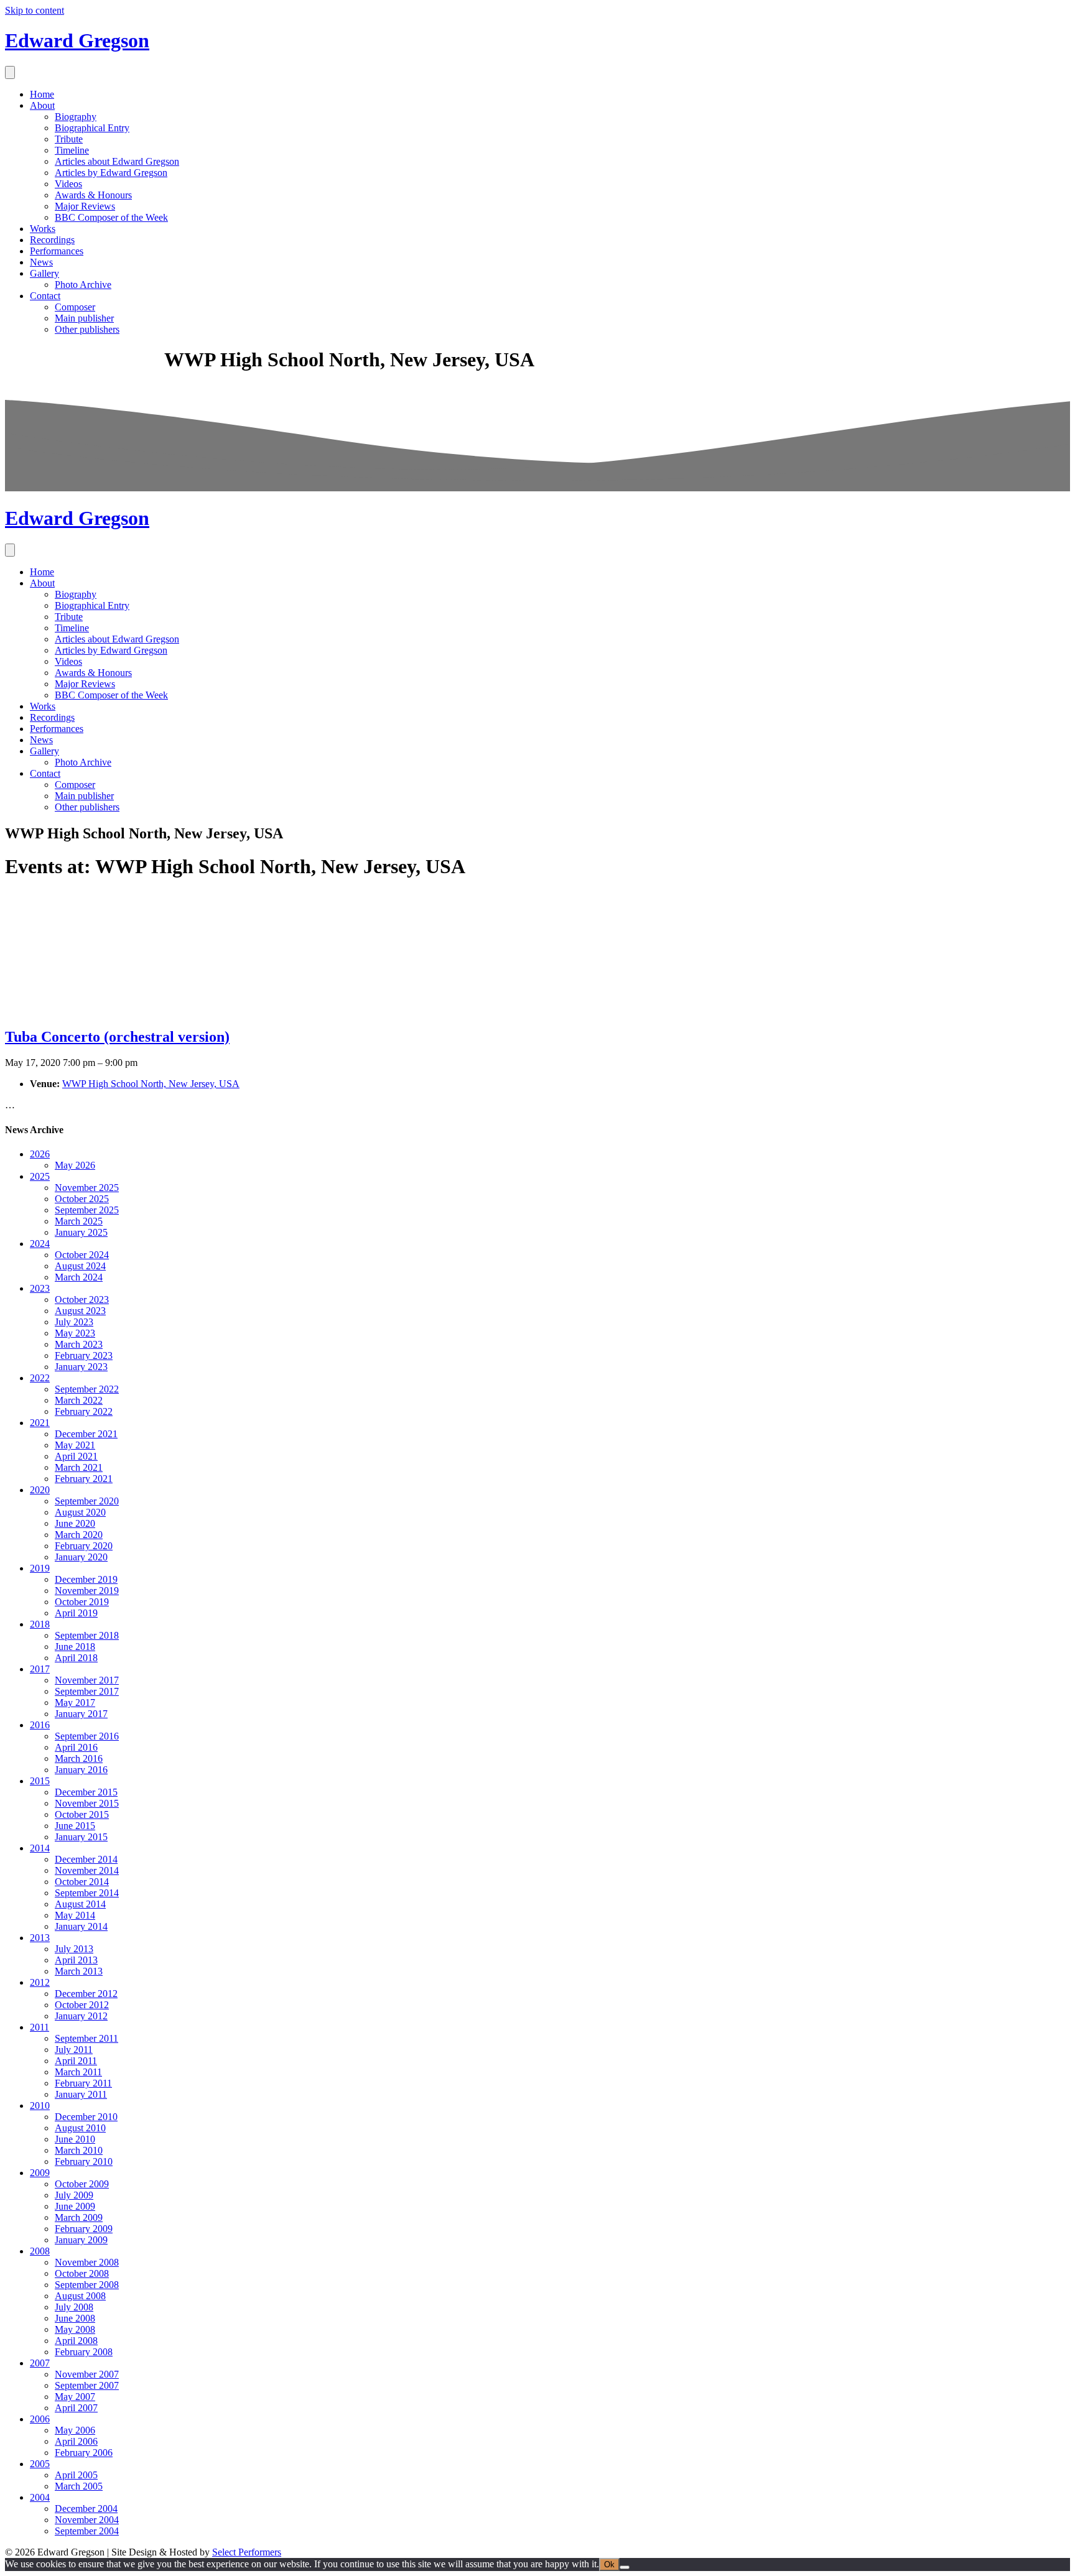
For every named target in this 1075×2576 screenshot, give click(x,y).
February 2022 (84, 1411)
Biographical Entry (92, 128)
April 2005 (76, 2475)
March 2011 (78, 2072)
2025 (40, 1176)
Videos (68, 184)
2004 (40, 2497)
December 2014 (86, 1859)
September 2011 (86, 2038)
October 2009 (82, 2184)
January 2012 (81, 2016)
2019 (40, 1568)
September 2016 (87, 1736)
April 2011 (76, 2061)
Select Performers (247, 2552)
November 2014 (87, 1870)
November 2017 (87, 1680)
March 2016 (79, 1758)
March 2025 (79, 1221)
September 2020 (87, 1501)
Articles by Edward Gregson (111, 173)
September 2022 (87, 1389)
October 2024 (82, 1255)
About (42, 105)
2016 (40, 1725)
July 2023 (74, 1322)
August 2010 (80, 2128)
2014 (40, 1848)
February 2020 (84, 1546)
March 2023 (79, 1344)
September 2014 (87, 1893)
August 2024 (80, 1266)
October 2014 (82, 1882)
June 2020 (75, 1523)
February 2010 (84, 2161)
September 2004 (87, 2531)
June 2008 (75, 2318)
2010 (40, 2106)
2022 (40, 1378)
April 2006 (76, 2441)
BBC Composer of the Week (111, 217)
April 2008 (76, 2341)
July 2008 (74, 2307)
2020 (40, 1490)
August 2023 (80, 1311)
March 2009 (79, 2217)
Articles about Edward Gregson (117, 161)
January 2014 (81, 1926)
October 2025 (82, 1199)
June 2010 (75, 2139)
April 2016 (76, 1747)
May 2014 (75, 1915)
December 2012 (86, 1994)
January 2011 (81, 2094)
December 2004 (86, 2509)
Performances (57, 251)
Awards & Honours (93, 195)
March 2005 (79, 2486)
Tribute (69, 139)
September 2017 (87, 1691)
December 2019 (86, 1579)
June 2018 (75, 1647)
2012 (40, 1982)
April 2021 (76, 1456)
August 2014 (80, 1904)
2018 (40, 1624)
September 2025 (87, 1210)
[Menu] (10, 72)
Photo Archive (83, 285)
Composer (75, 307)
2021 (40, 1423)
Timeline (72, 150)
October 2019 (82, 1602)
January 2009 (81, 2240)
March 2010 (79, 2150)
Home (42, 94)
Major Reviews (85, 206)
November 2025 (87, 1188)
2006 (40, 2419)
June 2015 (75, 1826)
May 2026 (75, 1165)
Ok (609, 2564)
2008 (40, 2251)
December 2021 (86, 1434)
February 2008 (84, 2352)
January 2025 (81, 1232)
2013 (40, 1938)
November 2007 (87, 2374)
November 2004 (87, 2520)
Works (43, 229)
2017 (40, 1669)
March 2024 (79, 1277)
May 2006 (75, 2430)
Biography (76, 117)
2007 (40, 2363)
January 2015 (81, 1837)
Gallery (44, 273)
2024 (40, 1244)
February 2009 (84, 2229)
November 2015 (87, 1803)
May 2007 (75, 2397)
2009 (40, 2173)
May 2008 (75, 2329)
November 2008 (87, 2262)
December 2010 (86, 2117)
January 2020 (81, 1557)
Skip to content (35, 10)
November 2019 (87, 1591)
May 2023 (75, 1333)
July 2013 (74, 1949)
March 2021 (79, 1467)
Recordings (52, 240)
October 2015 (82, 1814)
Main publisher (84, 318)
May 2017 (75, 1703)
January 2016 (81, 1770)
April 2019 (76, 1613)
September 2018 (87, 1635)
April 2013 (76, 1960)
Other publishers (87, 329)
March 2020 (79, 1535)
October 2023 (82, 1300)
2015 (40, 1781)
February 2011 (83, 2083)
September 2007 (87, 2385)
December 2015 (86, 1792)
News (41, 262)
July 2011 (74, 2050)
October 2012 (82, 2005)
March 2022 (79, 1400)
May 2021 (75, 1445)
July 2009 (74, 2195)
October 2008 (82, 2273)
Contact (45, 296)
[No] (625, 2567)
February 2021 (84, 1479)
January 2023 (81, 1367)
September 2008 (87, 2285)
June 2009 (75, 2206)
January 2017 (81, 1714)
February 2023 (84, 1355)
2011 (40, 2027)
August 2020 (80, 1512)
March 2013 (79, 1971)
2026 (40, 1154)
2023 (40, 1288)
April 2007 (76, 2408)
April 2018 (76, 1658)
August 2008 (80, 2296)
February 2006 (84, 2453)
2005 (40, 2464)
